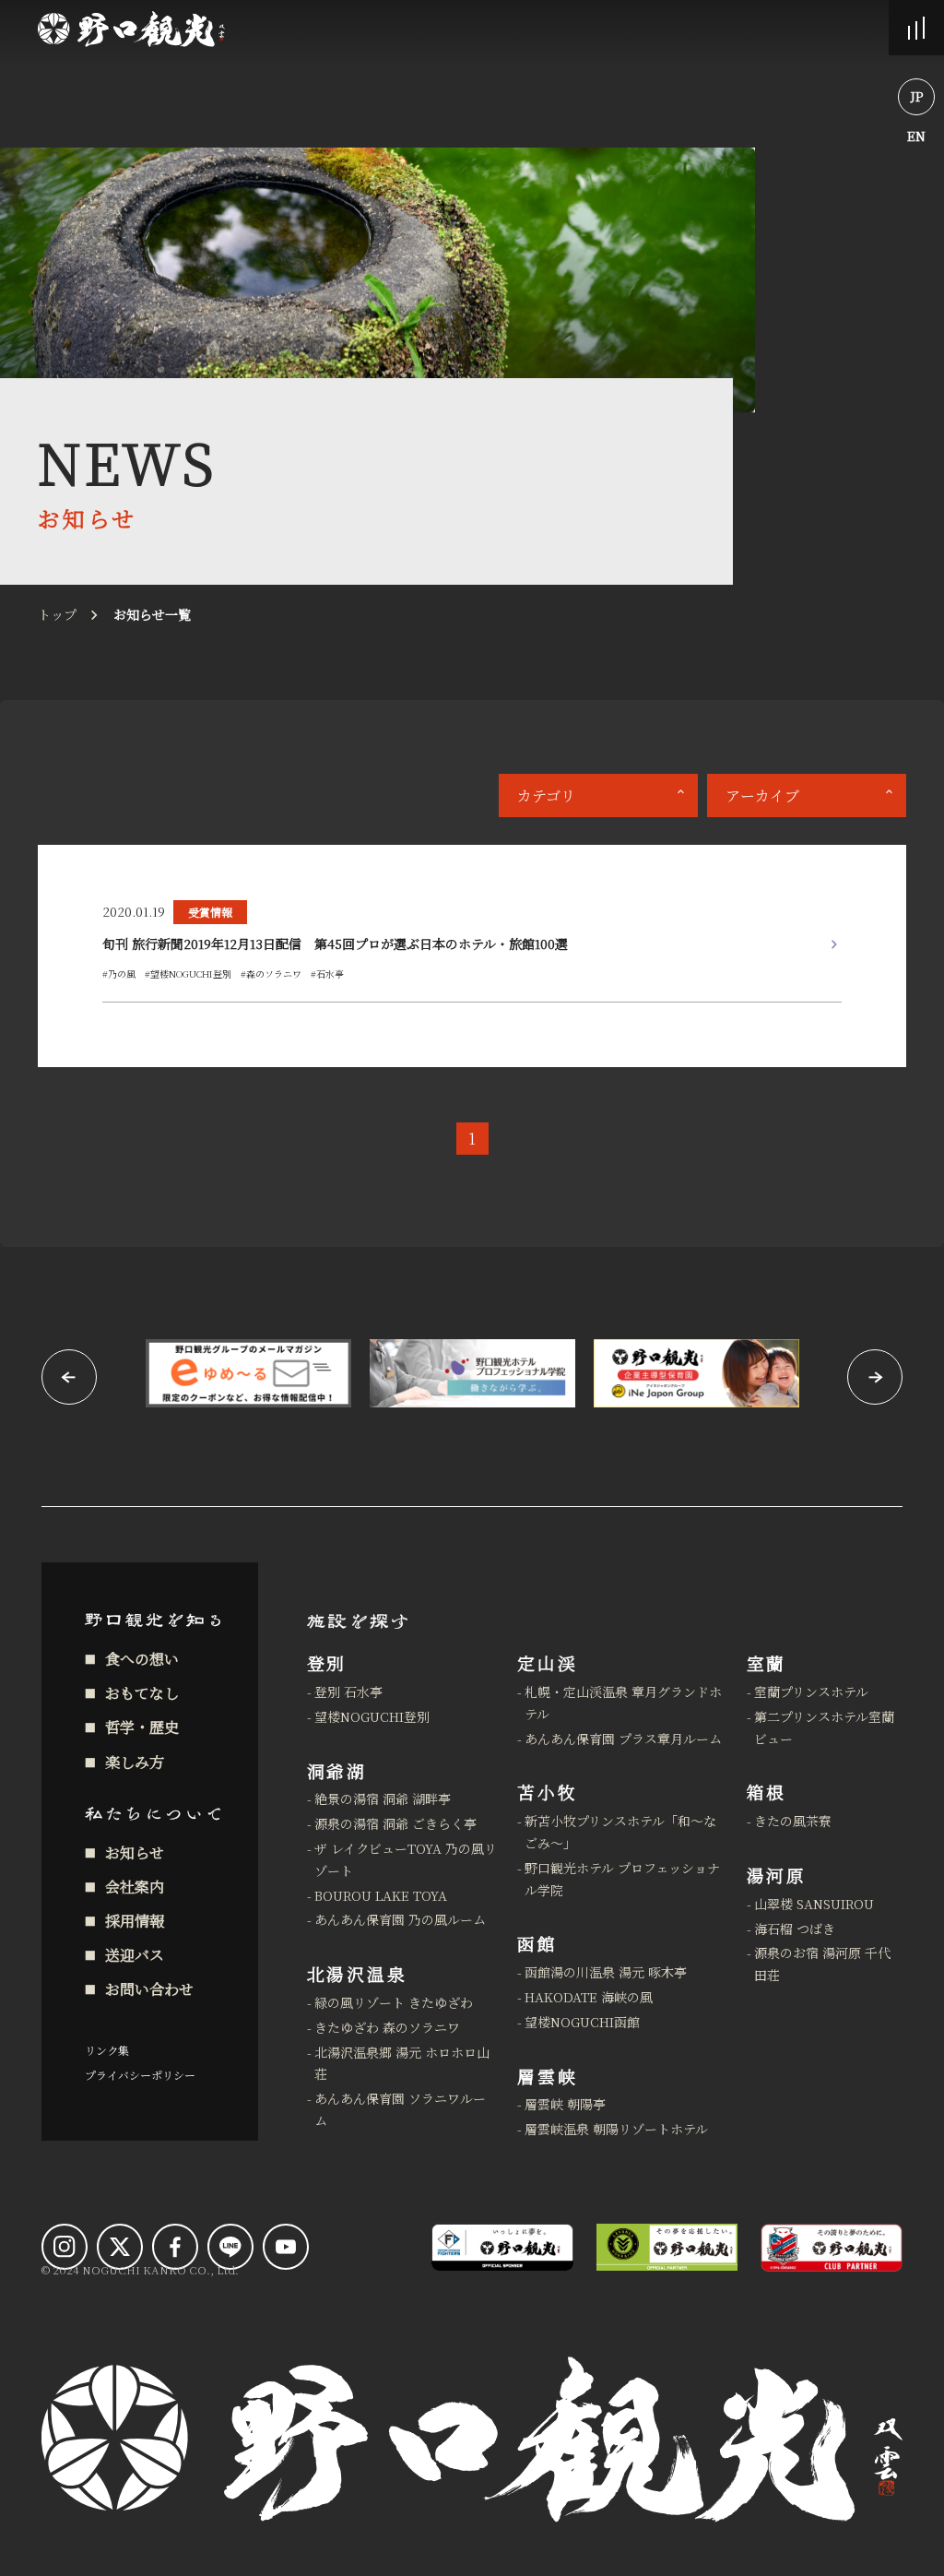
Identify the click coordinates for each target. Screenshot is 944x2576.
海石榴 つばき (795, 1929)
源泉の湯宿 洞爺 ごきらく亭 (395, 1823)
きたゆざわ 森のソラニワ (387, 2027)
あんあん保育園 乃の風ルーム (400, 1919)
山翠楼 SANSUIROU (814, 1904)
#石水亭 (327, 973)
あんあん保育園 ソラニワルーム (400, 2109)
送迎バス (135, 1955)
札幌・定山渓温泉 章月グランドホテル (623, 1703)
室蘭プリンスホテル (811, 1692)
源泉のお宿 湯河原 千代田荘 (822, 1964)
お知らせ (135, 1852)
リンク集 (107, 2050)
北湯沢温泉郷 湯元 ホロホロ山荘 (402, 2063)
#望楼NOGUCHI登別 (188, 973)
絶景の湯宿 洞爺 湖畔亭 (383, 1798)
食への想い (142, 1659)
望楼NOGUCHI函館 (582, 2022)
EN (916, 136)
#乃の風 (119, 973)
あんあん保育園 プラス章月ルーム (623, 1739)
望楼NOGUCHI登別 (372, 1716)
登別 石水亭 (348, 1692)
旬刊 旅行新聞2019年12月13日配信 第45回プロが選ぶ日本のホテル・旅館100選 (335, 944)
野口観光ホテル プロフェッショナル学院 (622, 1879)
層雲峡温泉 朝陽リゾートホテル (616, 2129)
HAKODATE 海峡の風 (589, 1997)
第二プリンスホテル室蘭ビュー (824, 1727)
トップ (57, 614)
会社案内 (135, 1887)
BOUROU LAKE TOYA (381, 1895)
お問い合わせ (149, 1989)
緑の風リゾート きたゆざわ (394, 2002)
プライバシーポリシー (140, 2075)
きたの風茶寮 (793, 1821)
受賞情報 (210, 912)
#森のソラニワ (271, 973)
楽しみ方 (135, 1762)
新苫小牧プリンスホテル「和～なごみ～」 (620, 1832)
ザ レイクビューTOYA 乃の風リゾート (406, 1859)
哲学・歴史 (142, 1727)
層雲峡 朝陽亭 (565, 2104)
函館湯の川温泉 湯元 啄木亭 (606, 1972)
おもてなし (142, 1693)
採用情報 (135, 1921)
